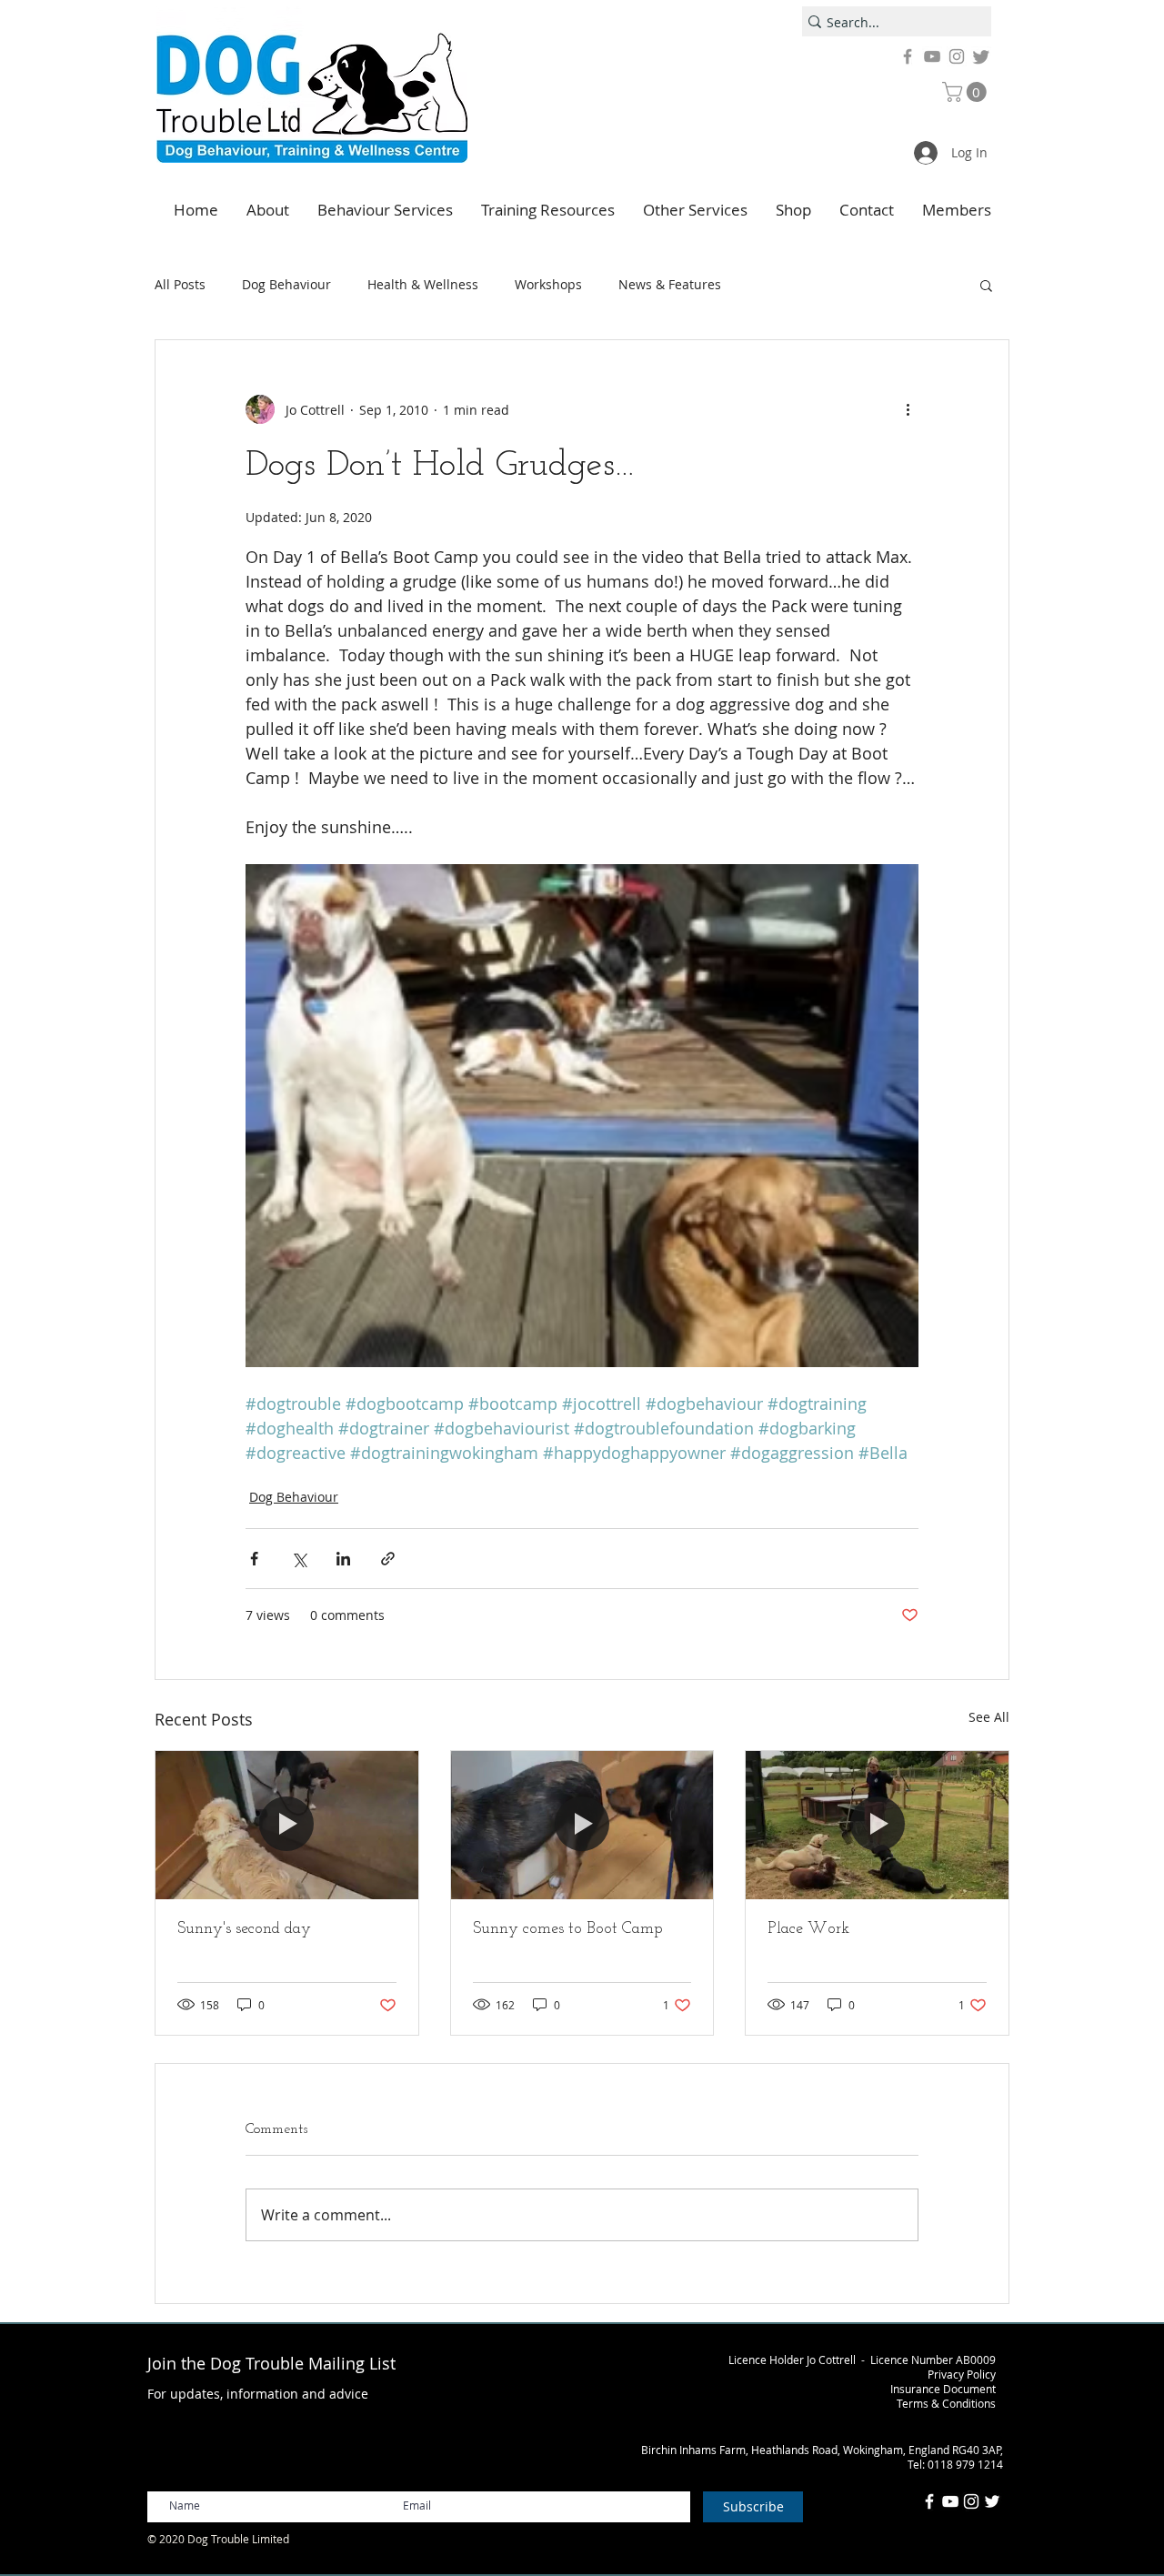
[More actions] (908, 409)
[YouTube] (932, 56)
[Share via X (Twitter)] (299, 1559)
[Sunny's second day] (287, 1825)
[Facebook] (908, 56)
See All (989, 1717)
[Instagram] (957, 56)
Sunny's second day (244, 1929)
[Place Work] (877, 1825)
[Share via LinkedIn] (343, 1559)
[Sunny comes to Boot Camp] (582, 1825)
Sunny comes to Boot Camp (568, 1929)
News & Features (670, 284)
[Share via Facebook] (254, 1559)
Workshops (548, 284)
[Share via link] (388, 1559)
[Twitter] (981, 56)
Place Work (808, 1929)
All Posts (180, 284)
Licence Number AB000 (930, 2360)
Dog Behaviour (286, 284)
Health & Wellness (423, 284)
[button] (967, 92)
